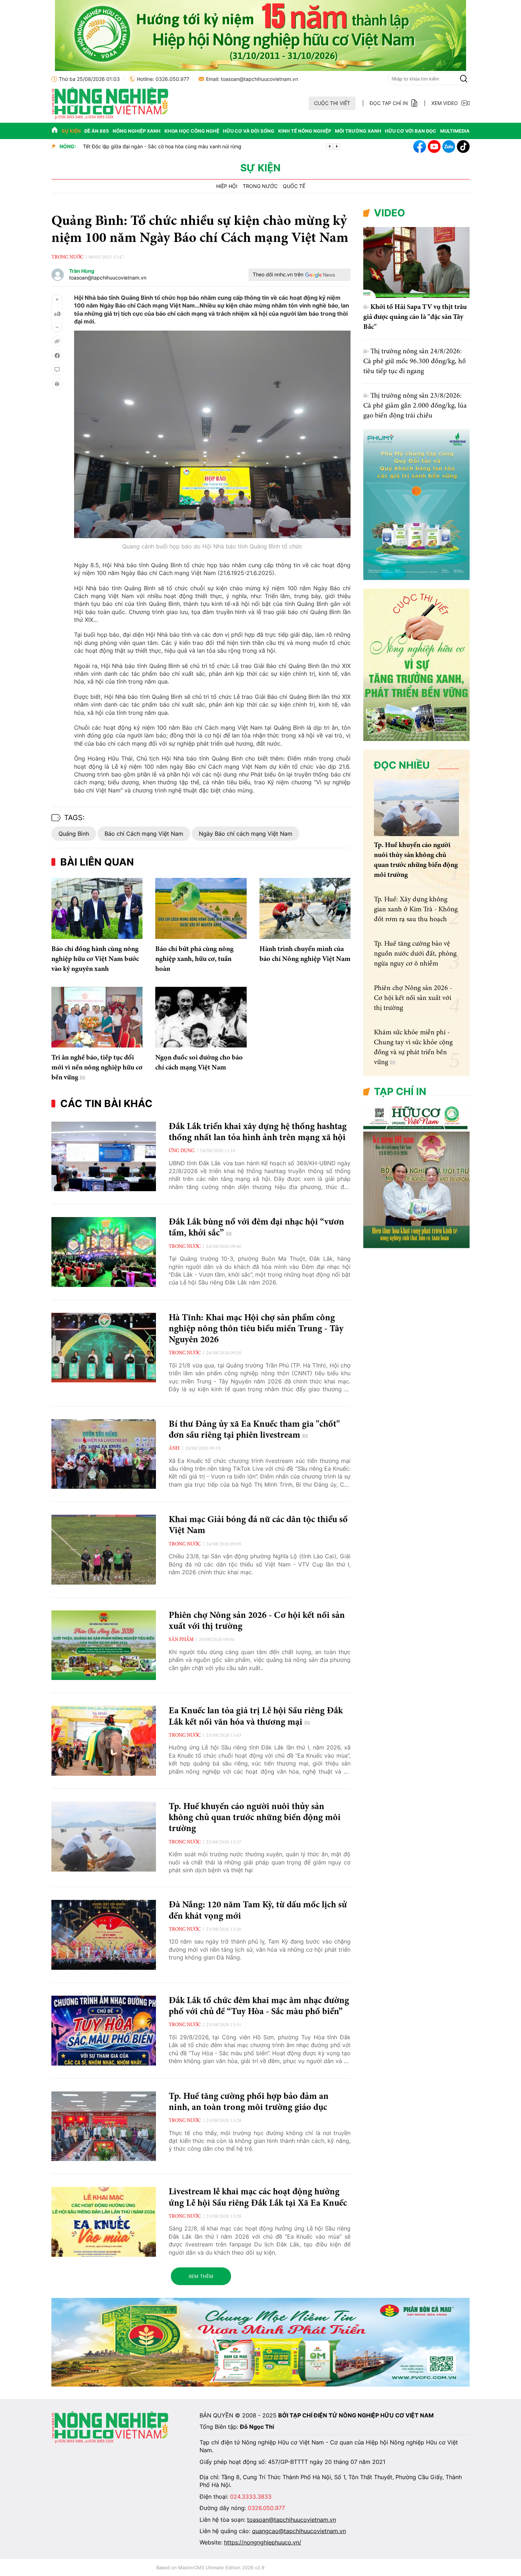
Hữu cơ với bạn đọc (411, 131)
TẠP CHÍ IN (400, 1091)
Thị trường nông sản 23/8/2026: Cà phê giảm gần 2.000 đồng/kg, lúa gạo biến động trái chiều (415, 406)
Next (337, 147)
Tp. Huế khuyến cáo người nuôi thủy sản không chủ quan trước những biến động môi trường (255, 1818)
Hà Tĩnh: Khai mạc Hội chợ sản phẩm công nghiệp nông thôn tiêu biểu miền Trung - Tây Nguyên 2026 (256, 1329)
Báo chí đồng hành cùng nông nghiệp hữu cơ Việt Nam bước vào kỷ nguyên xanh (95, 959)
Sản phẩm (181, 1640)
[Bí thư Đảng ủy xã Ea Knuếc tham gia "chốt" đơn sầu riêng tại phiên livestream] (104, 1454)
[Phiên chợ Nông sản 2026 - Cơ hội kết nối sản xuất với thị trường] (104, 1645)
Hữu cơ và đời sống (249, 131)
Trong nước (260, 186)
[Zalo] (449, 147)
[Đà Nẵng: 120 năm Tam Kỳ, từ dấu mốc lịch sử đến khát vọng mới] (104, 1935)
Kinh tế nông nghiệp (305, 131)
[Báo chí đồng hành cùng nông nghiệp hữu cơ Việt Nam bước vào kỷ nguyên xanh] (97, 908)
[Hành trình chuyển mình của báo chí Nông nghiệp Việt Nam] (305, 908)
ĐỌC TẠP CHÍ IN (389, 103)
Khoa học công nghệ (192, 131)
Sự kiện (71, 131)
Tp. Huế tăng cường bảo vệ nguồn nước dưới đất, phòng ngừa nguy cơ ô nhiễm (415, 954)
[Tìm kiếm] (464, 79)
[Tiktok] (463, 147)
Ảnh (174, 1449)
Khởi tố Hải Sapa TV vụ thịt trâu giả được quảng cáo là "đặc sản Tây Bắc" (415, 317)
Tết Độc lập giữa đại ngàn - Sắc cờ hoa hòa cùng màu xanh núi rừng (162, 146)
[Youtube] (434, 147)
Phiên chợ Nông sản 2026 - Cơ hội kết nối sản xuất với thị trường (413, 998)
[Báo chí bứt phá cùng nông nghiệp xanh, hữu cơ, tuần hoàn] (201, 908)
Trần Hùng (82, 271)
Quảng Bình (74, 834)
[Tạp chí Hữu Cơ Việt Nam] (110, 117)
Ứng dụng (182, 1151)
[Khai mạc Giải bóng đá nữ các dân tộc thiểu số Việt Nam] (104, 1550)
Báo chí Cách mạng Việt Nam (144, 834)
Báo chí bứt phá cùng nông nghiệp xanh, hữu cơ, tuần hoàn (194, 959)
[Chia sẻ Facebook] (57, 355)
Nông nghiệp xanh (137, 131)
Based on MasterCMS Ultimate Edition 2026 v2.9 (210, 2567)
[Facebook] (420, 147)
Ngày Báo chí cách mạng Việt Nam (246, 834)
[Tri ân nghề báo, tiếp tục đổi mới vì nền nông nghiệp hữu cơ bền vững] (97, 1017)
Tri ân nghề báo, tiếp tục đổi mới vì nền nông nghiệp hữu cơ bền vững (97, 1068)
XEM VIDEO (445, 103)
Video (390, 213)
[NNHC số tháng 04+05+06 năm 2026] (416, 1246)
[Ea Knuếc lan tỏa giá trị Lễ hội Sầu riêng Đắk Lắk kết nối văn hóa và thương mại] (104, 1741)
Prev (330, 147)
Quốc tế (294, 186)
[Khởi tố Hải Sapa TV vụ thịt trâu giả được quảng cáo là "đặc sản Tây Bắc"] (416, 262)
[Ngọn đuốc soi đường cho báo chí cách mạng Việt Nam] (201, 1017)
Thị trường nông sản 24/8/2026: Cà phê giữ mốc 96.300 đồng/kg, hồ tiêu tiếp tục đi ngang (414, 361)
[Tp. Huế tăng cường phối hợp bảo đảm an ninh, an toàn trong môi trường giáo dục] (104, 2126)
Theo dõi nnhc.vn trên (278, 274)
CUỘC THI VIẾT (332, 103)
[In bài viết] (57, 384)
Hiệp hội (227, 186)
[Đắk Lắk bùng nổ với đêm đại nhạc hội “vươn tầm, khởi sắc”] (104, 1252)
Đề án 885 (97, 131)
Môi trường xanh (358, 131)
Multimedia (455, 131)
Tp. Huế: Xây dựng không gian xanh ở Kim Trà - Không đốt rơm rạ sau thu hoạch (416, 910)
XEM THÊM (201, 2276)
